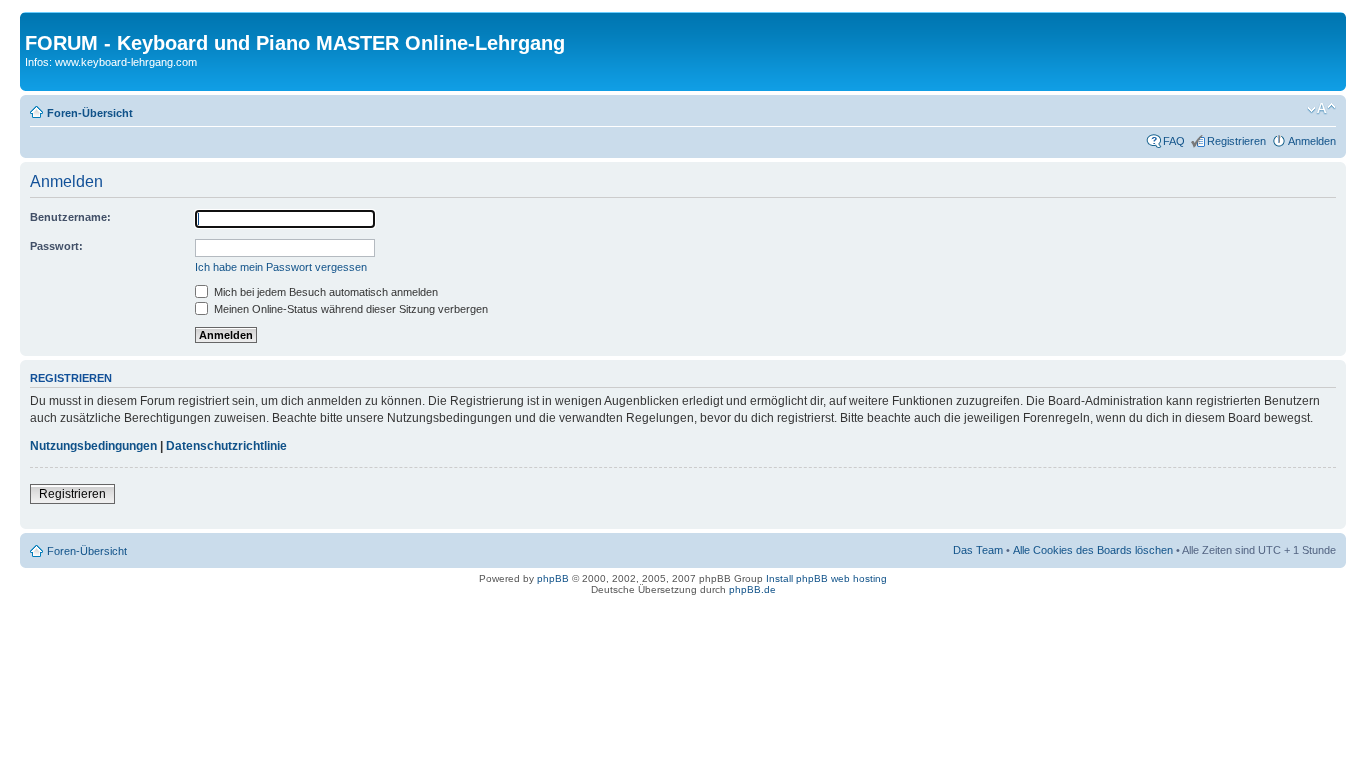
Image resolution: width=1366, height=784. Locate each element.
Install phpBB (797, 578)
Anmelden (1312, 141)
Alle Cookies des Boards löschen (1093, 550)
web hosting (859, 578)
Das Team (978, 550)
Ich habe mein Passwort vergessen (281, 267)
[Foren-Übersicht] (36, 22)
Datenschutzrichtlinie (226, 446)
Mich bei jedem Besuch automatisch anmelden (324, 292)
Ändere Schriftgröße (1321, 109)
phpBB (553, 578)
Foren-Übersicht (90, 113)
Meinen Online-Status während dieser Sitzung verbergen (349, 309)
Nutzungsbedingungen (93, 446)
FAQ (1174, 141)
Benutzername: (70, 217)
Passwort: (56, 246)
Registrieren (1236, 141)
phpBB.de (752, 589)
